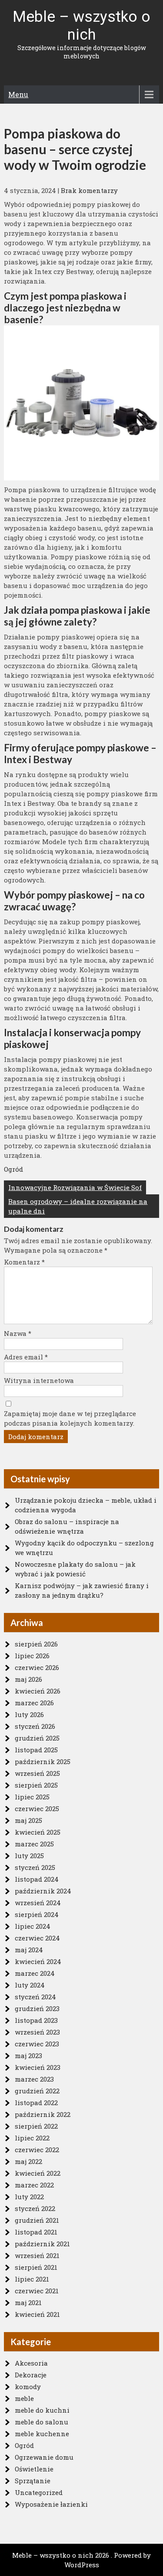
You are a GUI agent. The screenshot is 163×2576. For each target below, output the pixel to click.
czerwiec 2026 (37, 1667)
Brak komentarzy (89, 190)
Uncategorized (39, 2492)
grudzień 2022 (37, 2091)
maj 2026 (28, 1679)
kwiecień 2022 (38, 2173)
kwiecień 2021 (37, 2314)
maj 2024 (29, 1950)
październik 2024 (43, 1891)
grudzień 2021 (37, 2220)
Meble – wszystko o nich (81, 26)
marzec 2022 (34, 2185)
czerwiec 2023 (37, 2044)
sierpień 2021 (36, 2267)
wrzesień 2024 (38, 1903)
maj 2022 (28, 2161)
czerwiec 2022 (37, 2150)
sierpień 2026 (36, 1644)
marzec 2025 (34, 1844)
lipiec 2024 (33, 1926)
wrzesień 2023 (37, 2032)
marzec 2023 (34, 2079)
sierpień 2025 (36, 1785)
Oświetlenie (34, 2469)
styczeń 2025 (35, 1867)
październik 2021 (42, 2244)
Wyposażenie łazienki (51, 2504)
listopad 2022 (36, 2103)
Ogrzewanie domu (44, 2457)
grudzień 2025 (37, 1738)
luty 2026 (29, 1714)
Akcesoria (31, 2363)
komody (28, 2387)
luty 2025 (29, 1856)
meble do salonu (42, 2422)
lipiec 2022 (32, 2138)
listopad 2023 (36, 2020)
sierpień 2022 (36, 2126)
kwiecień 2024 (38, 1961)
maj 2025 (28, 1820)
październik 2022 (43, 2114)
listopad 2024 (37, 1879)
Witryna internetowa (39, 1380)
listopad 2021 (36, 2232)
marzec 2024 (35, 1973)
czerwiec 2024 (37, 1938)
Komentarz (24, 1262)
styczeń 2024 (35, 1997)
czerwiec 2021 (37, 2291)
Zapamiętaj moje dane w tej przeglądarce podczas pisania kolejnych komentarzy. (70, 1418)
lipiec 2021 (32, 2279)
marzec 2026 (34, 1703)
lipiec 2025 (32, 1797)
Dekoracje (31, 2375)
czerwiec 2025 (37, 1809)
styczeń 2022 (35, 2208)
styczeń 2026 (35, 1726)
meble (24, 2398)
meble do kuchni (42, 2410)
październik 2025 (43, 1761)
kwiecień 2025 (38, 1832)
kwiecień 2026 (38, 1691)
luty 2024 (30, 1985)
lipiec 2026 (32, 1656)
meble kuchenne (42, 2434)
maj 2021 (28, 2302)
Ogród (13, 1169)
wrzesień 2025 (37, 1773)
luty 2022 (29, 2197)
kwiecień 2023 (38, 2067)
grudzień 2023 (37, 2008)
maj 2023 (28, 2055)
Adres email (26, 1357)
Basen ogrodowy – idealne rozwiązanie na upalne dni (78, 1206)
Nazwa (18, 1333)
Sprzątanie (33, 2481)
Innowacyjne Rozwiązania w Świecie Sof (75, 1187)
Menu (18, 94)
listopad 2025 (36, 1750)
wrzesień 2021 (37, 2255)
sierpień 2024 (37, 1914)
